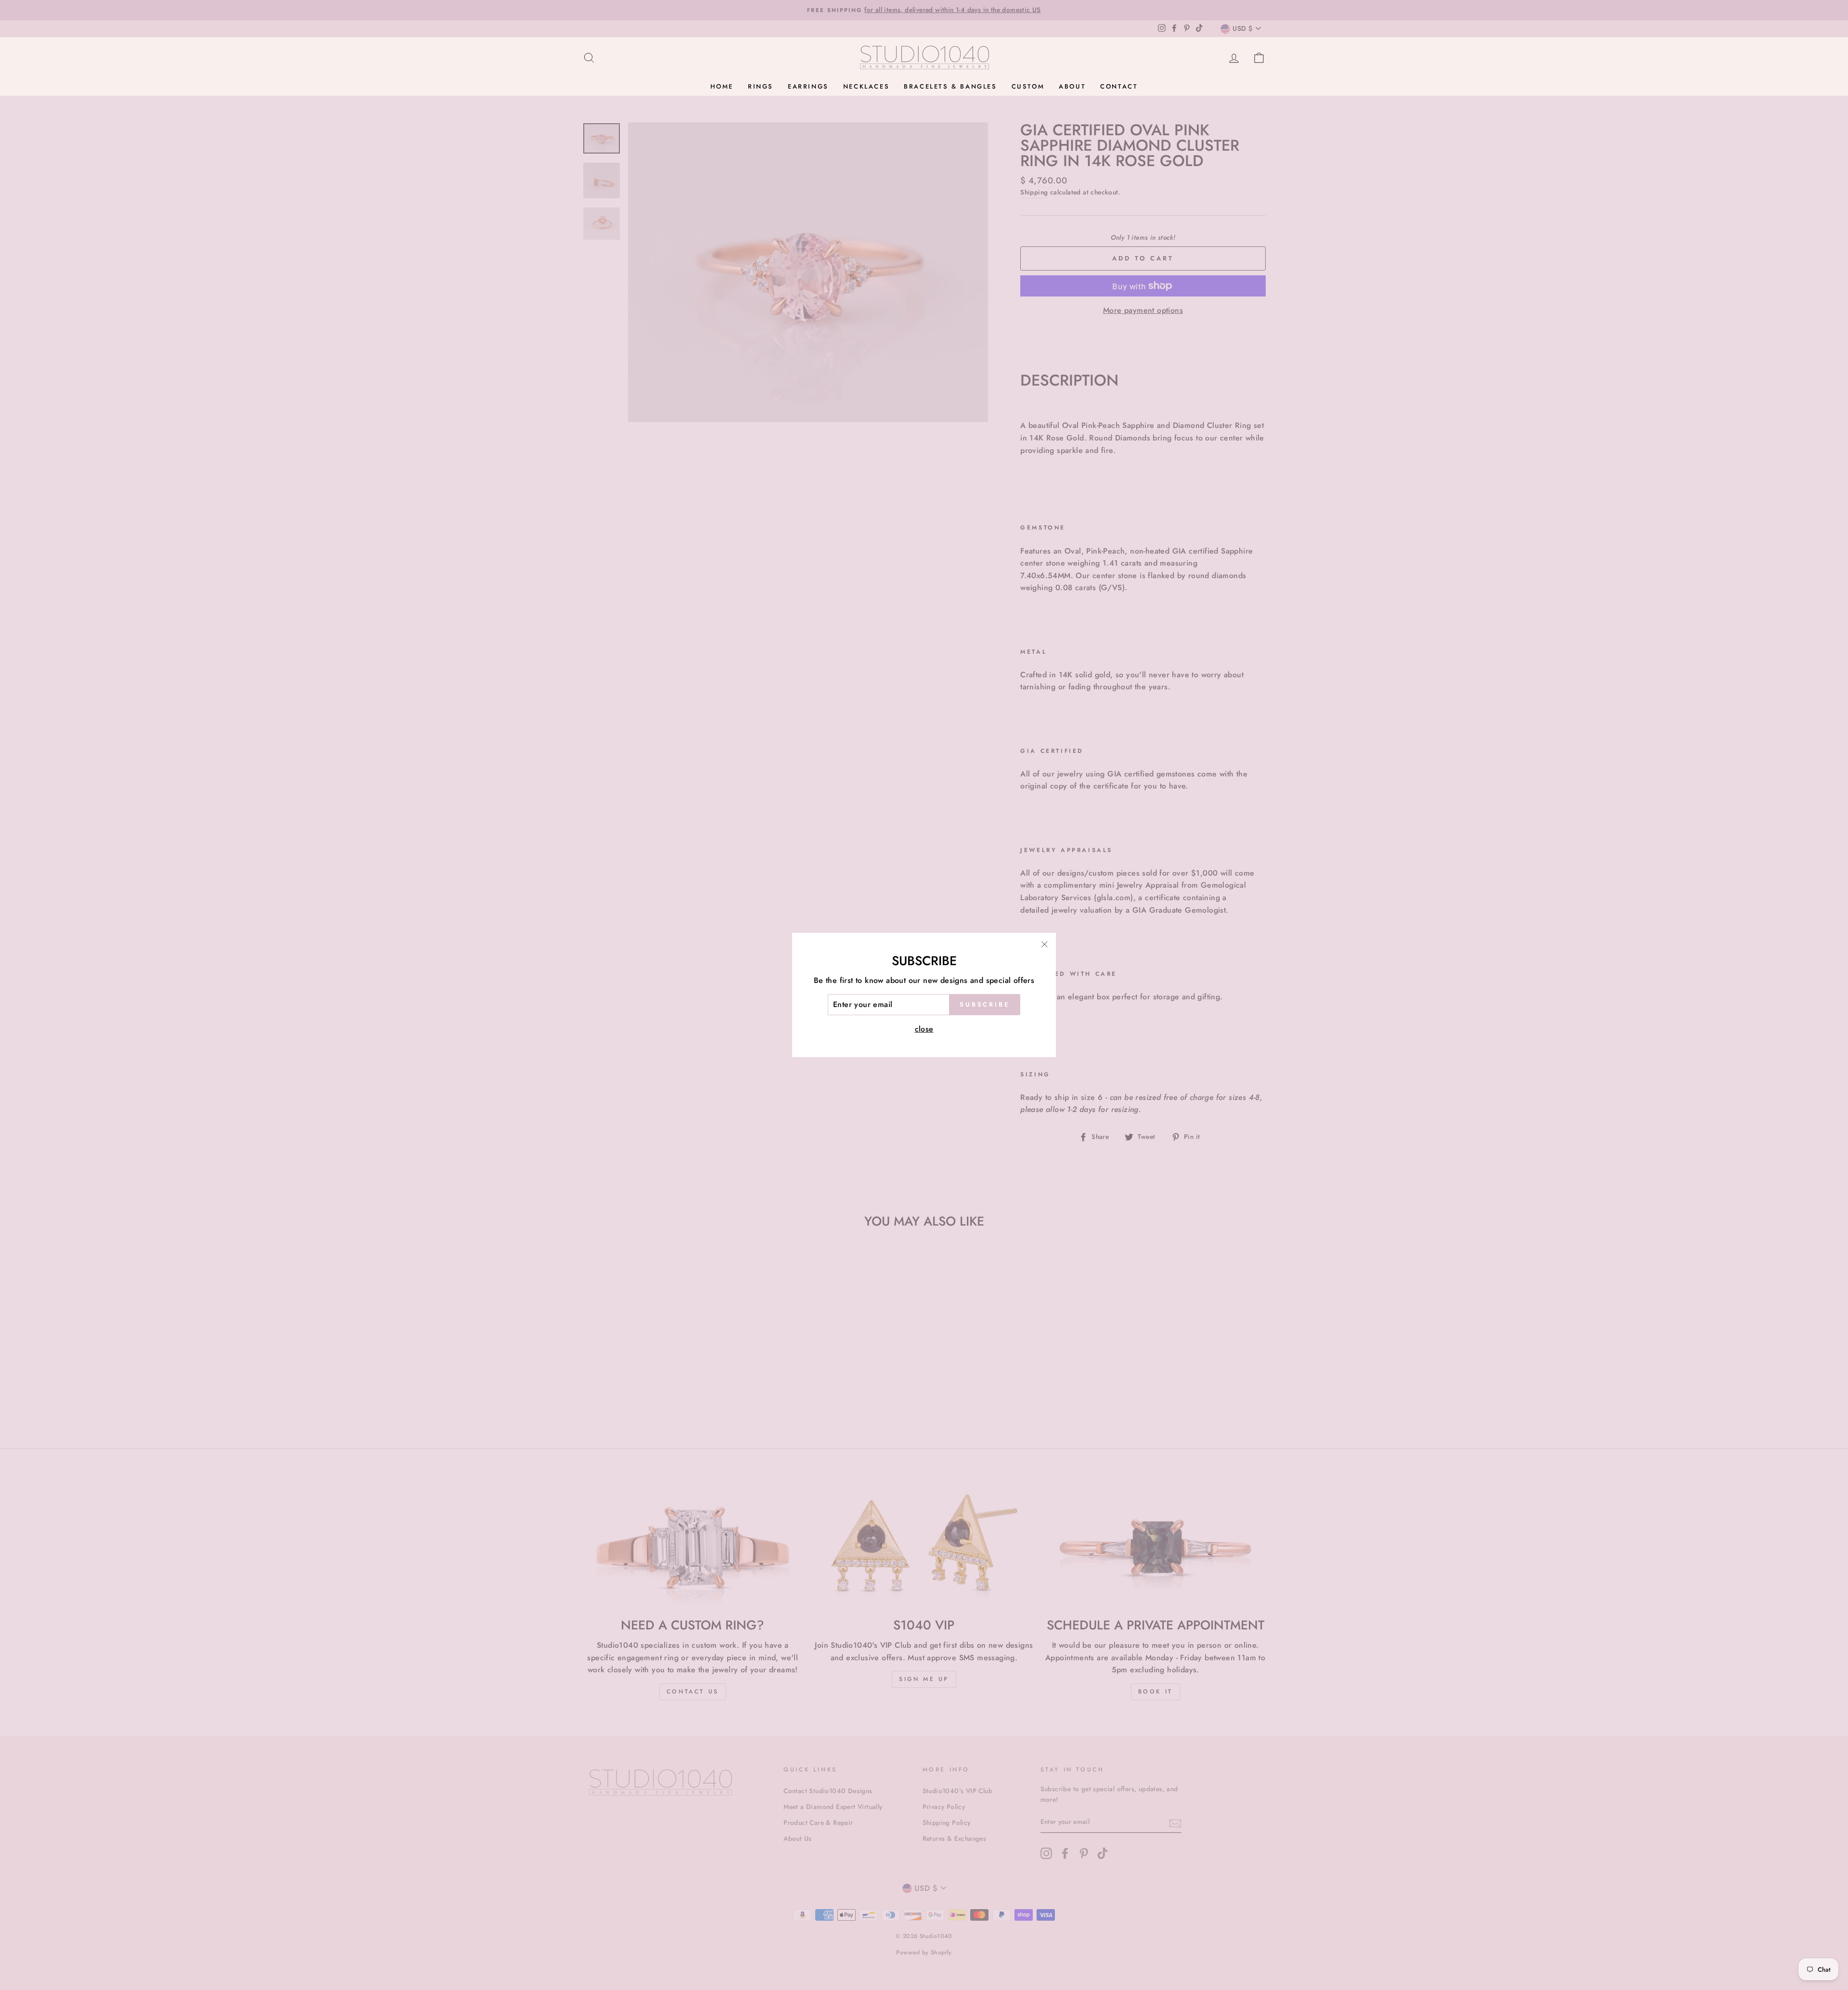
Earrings (808, 86)
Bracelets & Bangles (950, 86)
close (924, 1029)
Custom (1028, 86)
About (1072, 86)
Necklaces (866, 86)
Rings (761, 86)
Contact (1119, 86)
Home (722, 86)
